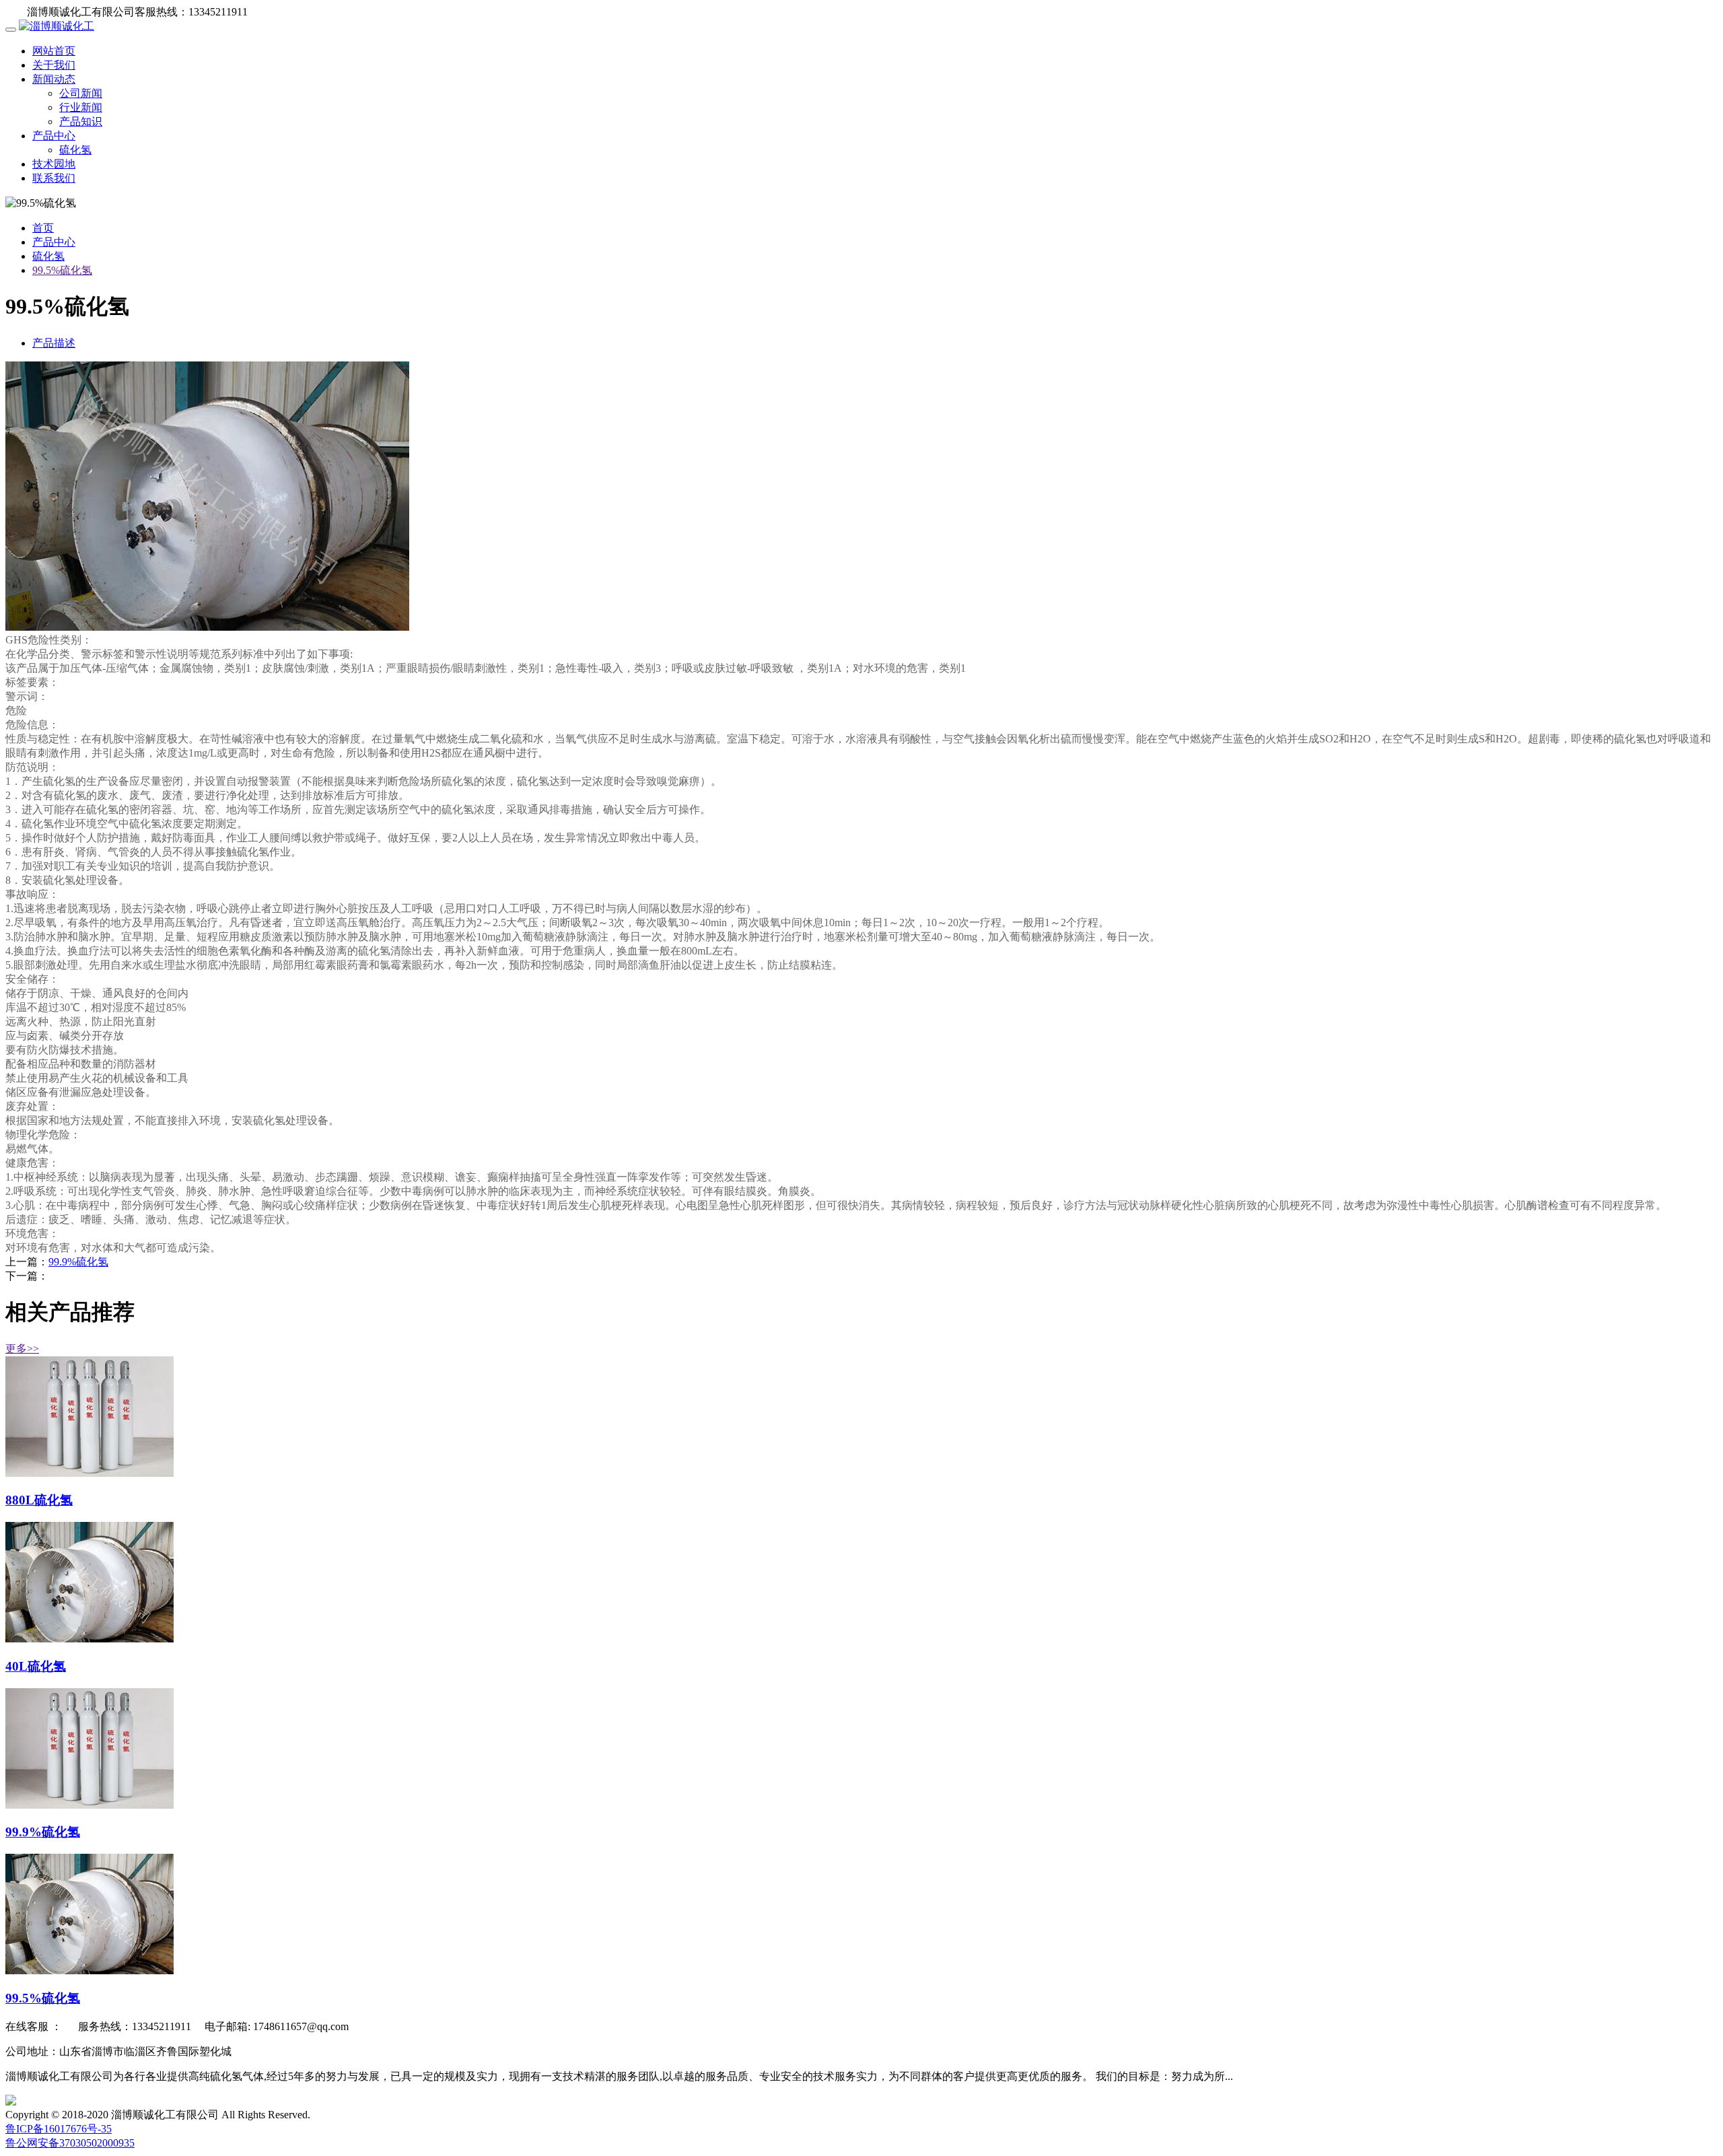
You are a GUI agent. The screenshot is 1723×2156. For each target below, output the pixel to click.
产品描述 (54, 343)
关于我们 (54, 65)
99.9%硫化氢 (78, 1262)
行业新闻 (81, 107)
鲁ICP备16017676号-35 (59, 2129)
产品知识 (81, 121)
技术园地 (54, 164)
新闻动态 (54, 79)
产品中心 (54, 136)
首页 (43, 228)
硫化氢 (75, 150)
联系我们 (54, 178)
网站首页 (54, 51)
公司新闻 (81, 93)
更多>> (22, 1349)
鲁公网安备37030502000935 (70, 2143)
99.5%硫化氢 (62, 270)
